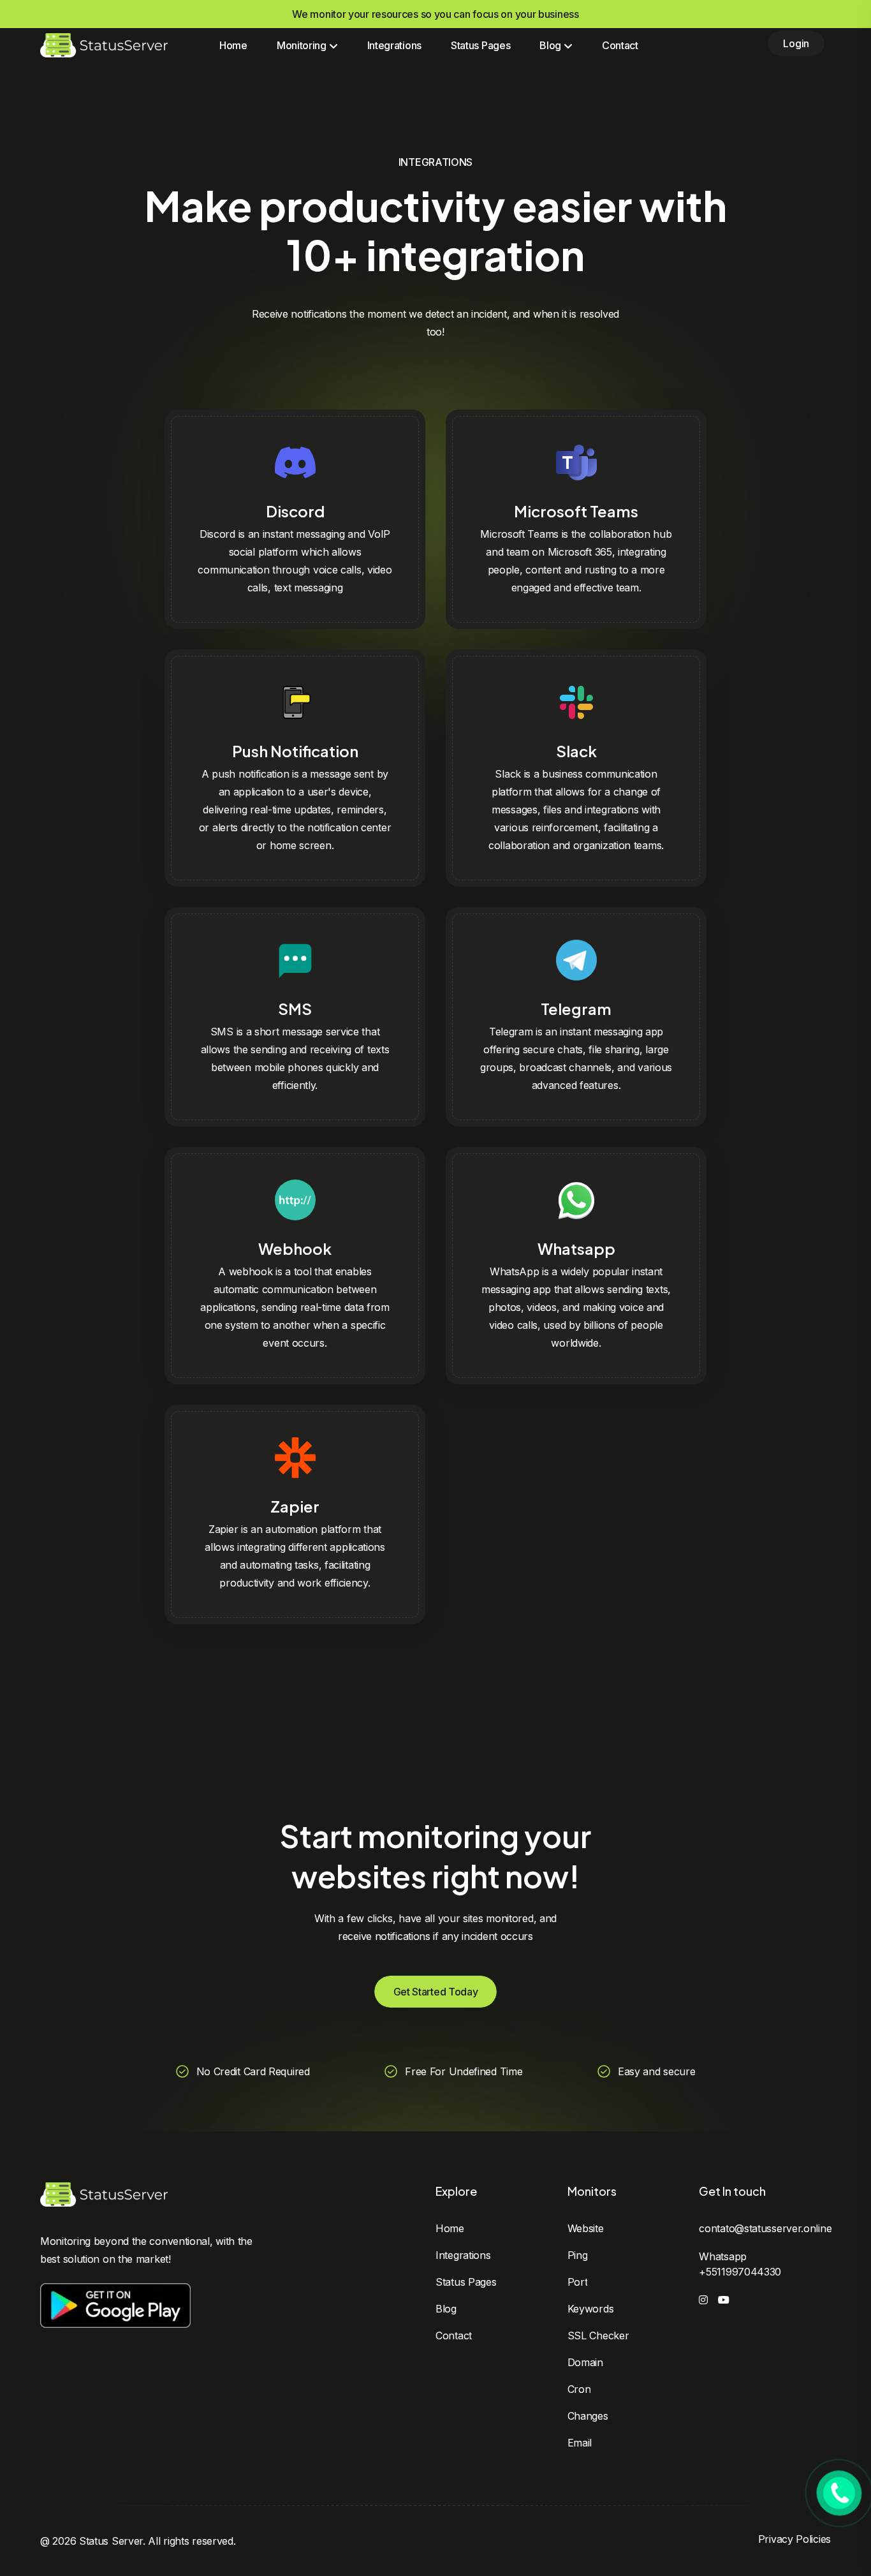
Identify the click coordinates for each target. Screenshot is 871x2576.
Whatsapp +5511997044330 (740, 2264)
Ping (578, 2255)
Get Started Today (436, 1992)
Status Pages (480, 45)
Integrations (394, 45)
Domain (585, 2362)
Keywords (591, 2309)
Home (233, 45)
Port (578, 2282)
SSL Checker (598, 2335)
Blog (446, 2309)
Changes (588, 2416)
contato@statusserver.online (765, 2228)
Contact (620, 45)
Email (580, 2443)
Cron (579, 2389)
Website (586, 2228)
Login (796, 43)
